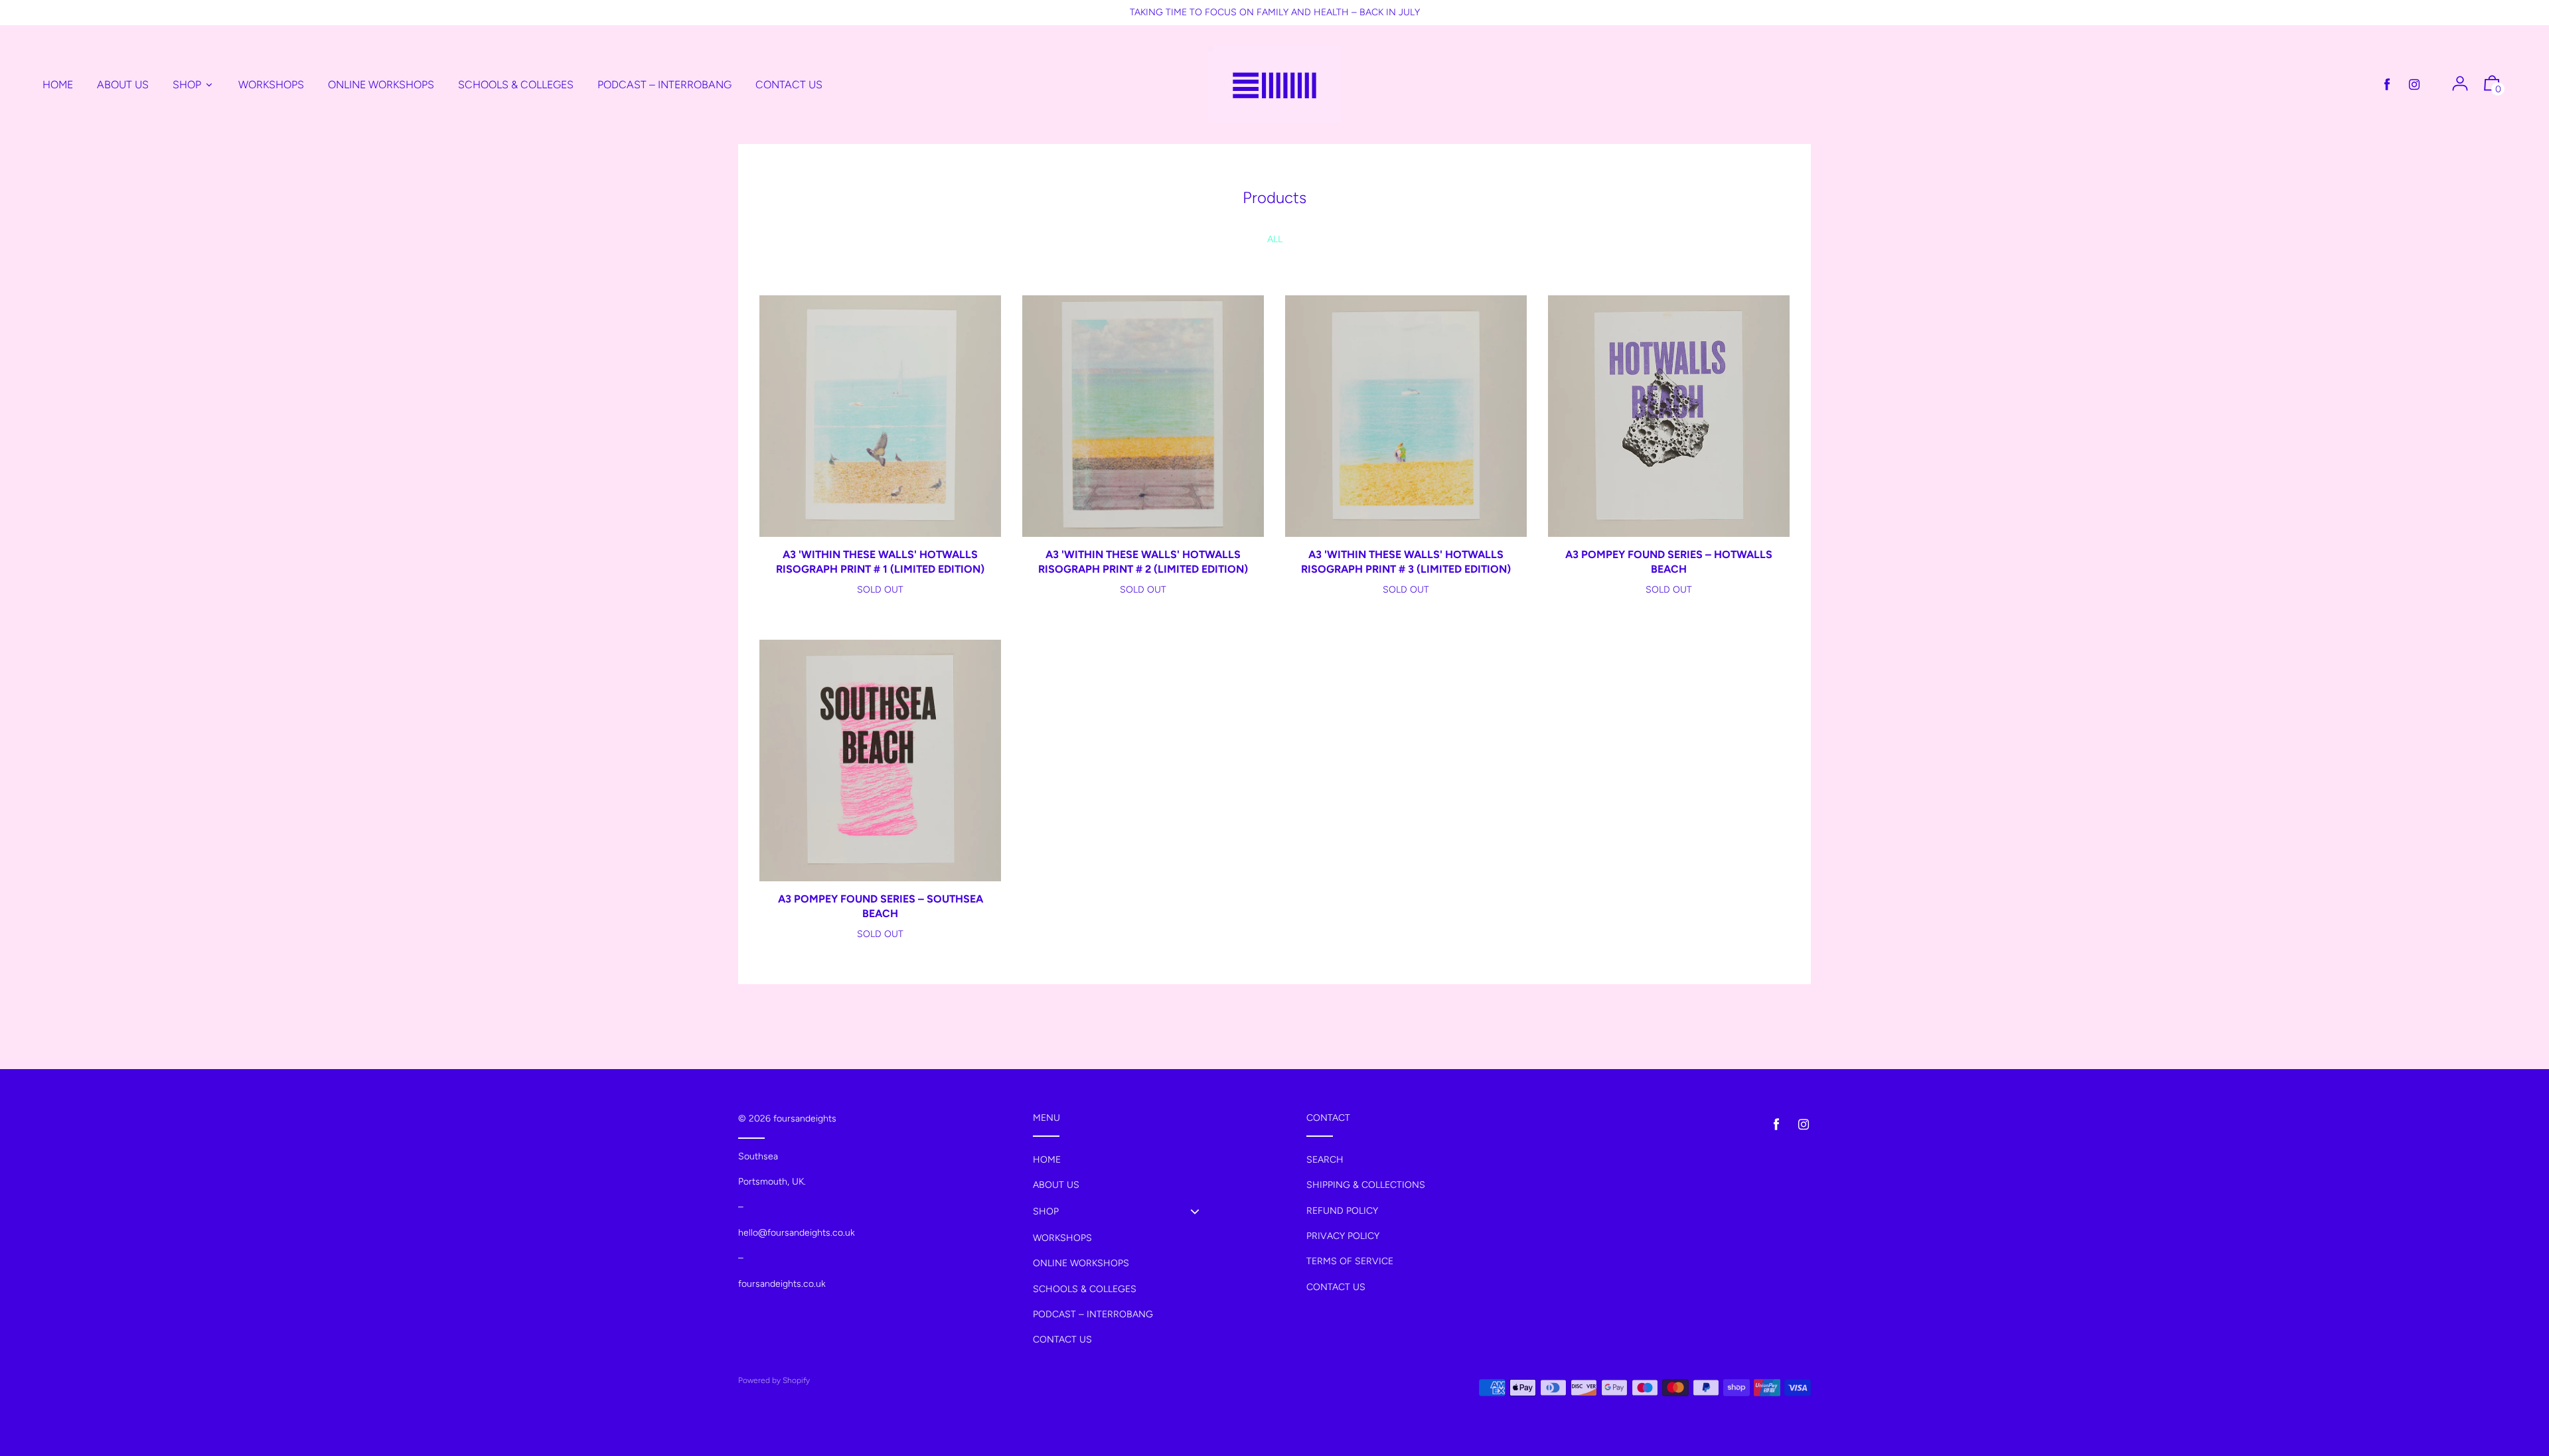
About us (1056, 1185)
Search (1325, 1160)
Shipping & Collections (1366, 1185)
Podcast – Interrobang (1093, 1314)
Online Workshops (1081, 1263)
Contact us (1062, 1340)
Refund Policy (1342, 1211)
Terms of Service (1350, 1261)
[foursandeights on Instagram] (2414, 85)
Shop (1046, 1211)
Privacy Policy (1343, 1236)
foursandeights (805, 1119)
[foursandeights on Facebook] (2387, 85)
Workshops (1062, 1238)
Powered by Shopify (774, 1380)
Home (1047, 1160)
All (1275, 239)
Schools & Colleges (1085, 1289)
